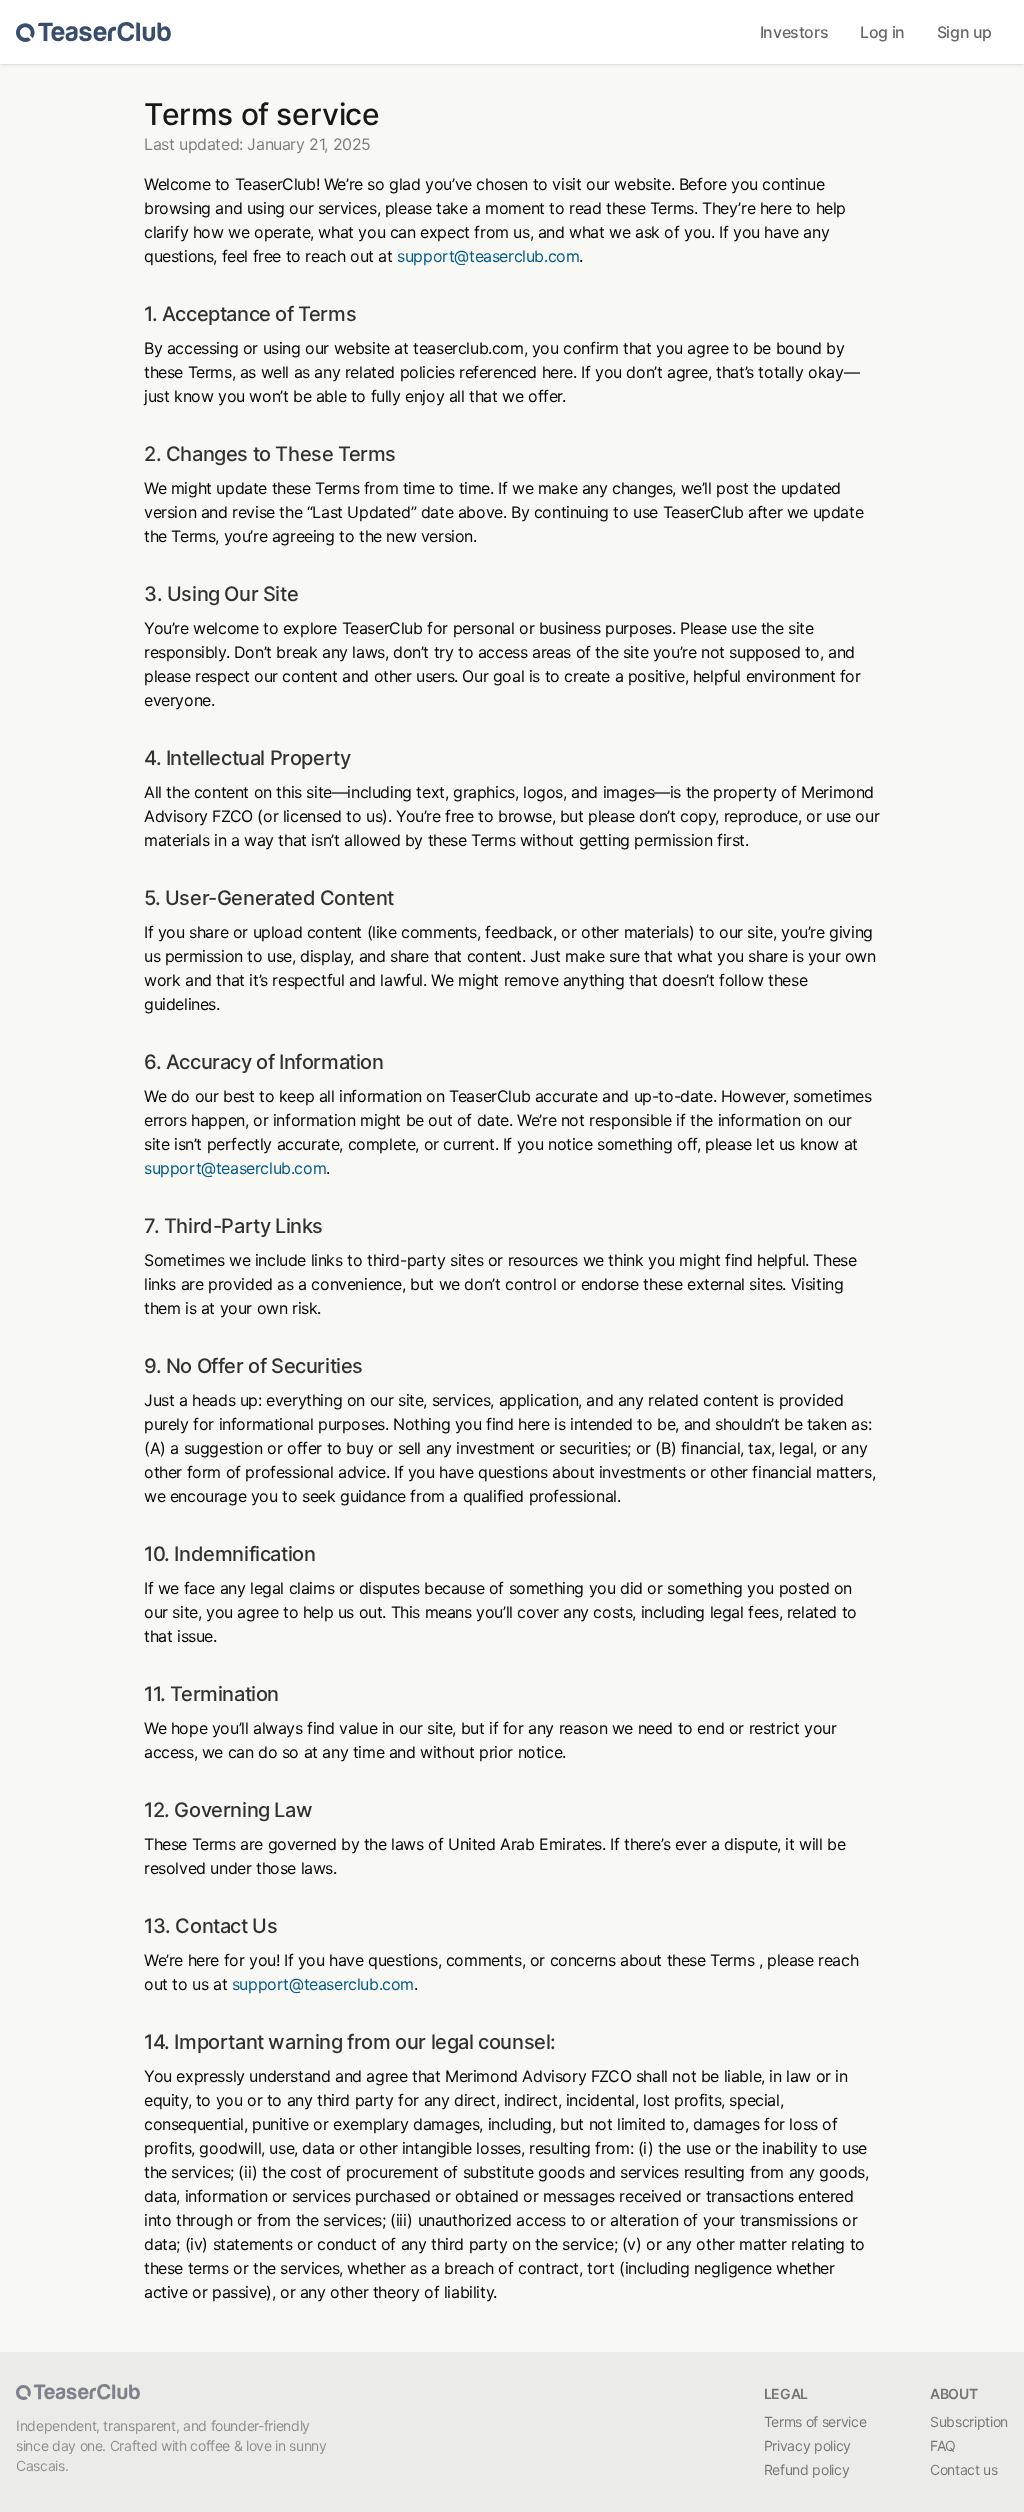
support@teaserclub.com (488, 256)
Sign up (964, 32)
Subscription (969, 2421)
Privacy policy (807, 2445)
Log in (882, 32)
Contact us (964, 2469)
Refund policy (806, 2469)
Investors (794, 32)
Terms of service (815, 2421)
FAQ (943, 2445)
